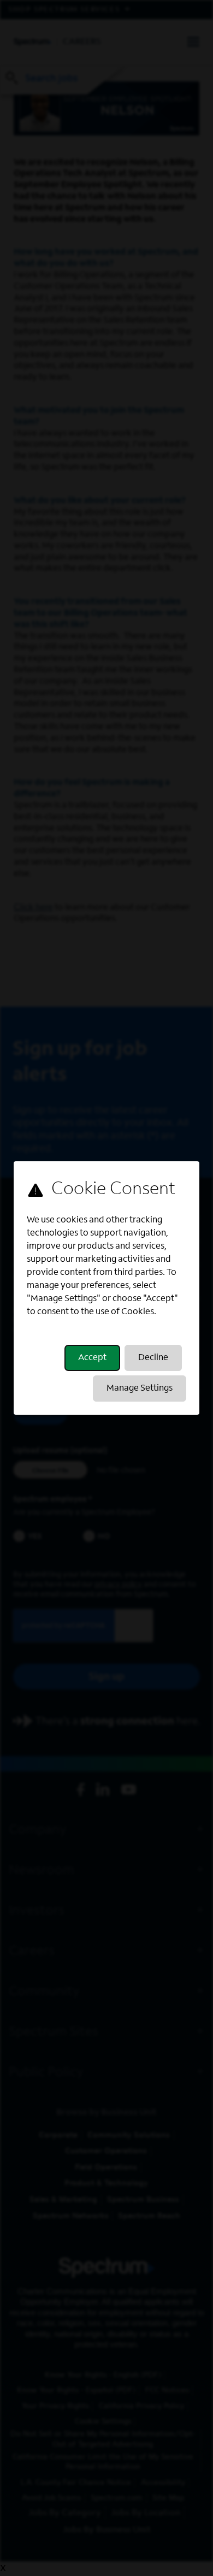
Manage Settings (140, 1389)
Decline (153, 1358)
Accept (92, 1358)
